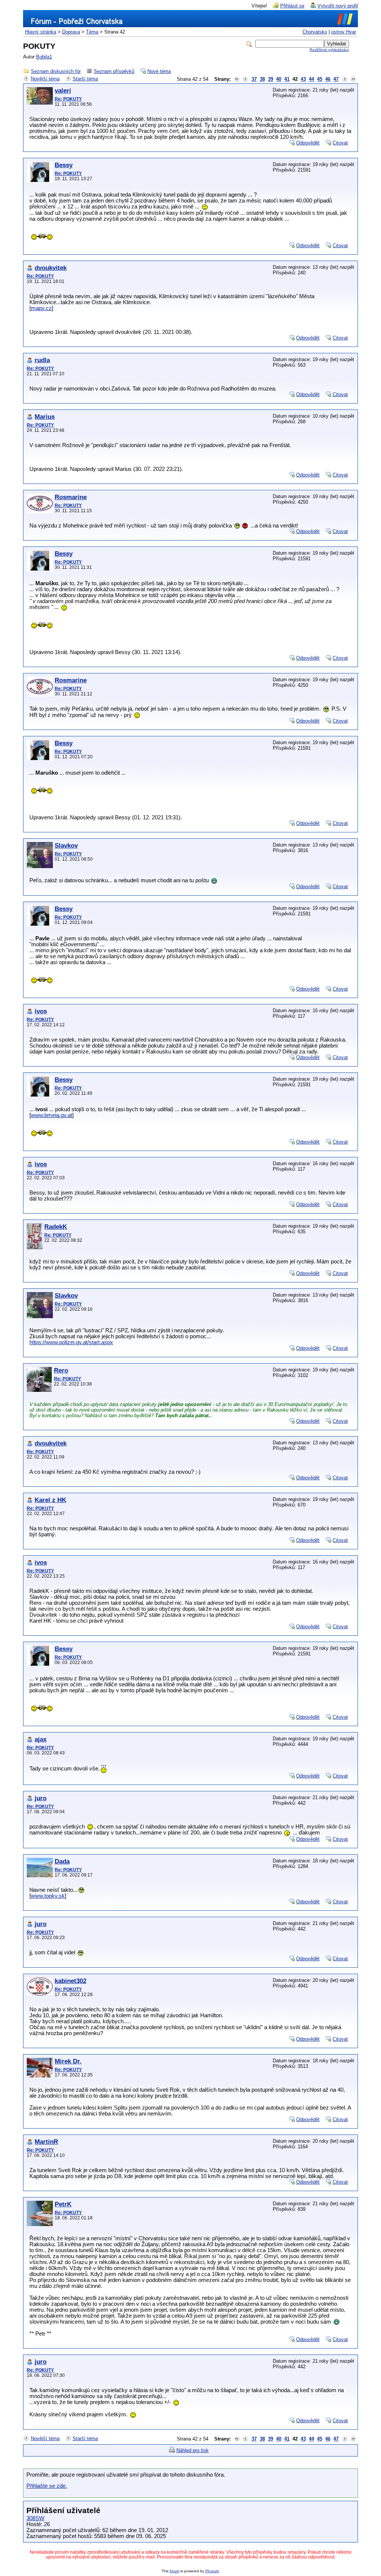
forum (175, 2571)
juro (41, 1798)
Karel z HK (50, 1500)
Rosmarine (71, 497)
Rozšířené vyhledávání (329, 50)
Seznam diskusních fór (56, 71)
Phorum (212, 2571)
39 (270, 79)
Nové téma (159, 71)
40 (279, 79)
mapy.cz (41, 308)
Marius (45, 417)
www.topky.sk (48, 1896)
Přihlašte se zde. (47, 2486)
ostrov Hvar (344, 32)
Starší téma (85, 79)
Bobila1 (44, 57)
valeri (63, 91)
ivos (41, 1011)
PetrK (63, 2204)
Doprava (71, 32)
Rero (61, 1370)
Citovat (340, 143)
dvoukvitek (51, 268)
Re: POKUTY (68, 99)
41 (287, 79)
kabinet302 (71, 1981)
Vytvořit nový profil (338, 6)
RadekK (56, 1227)
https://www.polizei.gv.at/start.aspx (71, 1342)
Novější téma (45, 79)
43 (303, 79)
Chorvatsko (315, 32)
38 (262, 79)
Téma (92, 32)
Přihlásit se (292, 6)
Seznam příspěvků (114, 71)
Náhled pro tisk (193, 2450)
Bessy (64, 165)
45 (320, 79)
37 (254, 79)
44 (311, 79)
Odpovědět (308, 143)
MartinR (46, 2142)
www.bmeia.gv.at (52, 1115)
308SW (35, 2518)
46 (328, 79)
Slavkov (66, 846)
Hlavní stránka (41, 32)
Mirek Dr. (68, 2061)
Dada (62, 1861)
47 (336, 79)
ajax (41, 1739)
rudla (42, 360)
